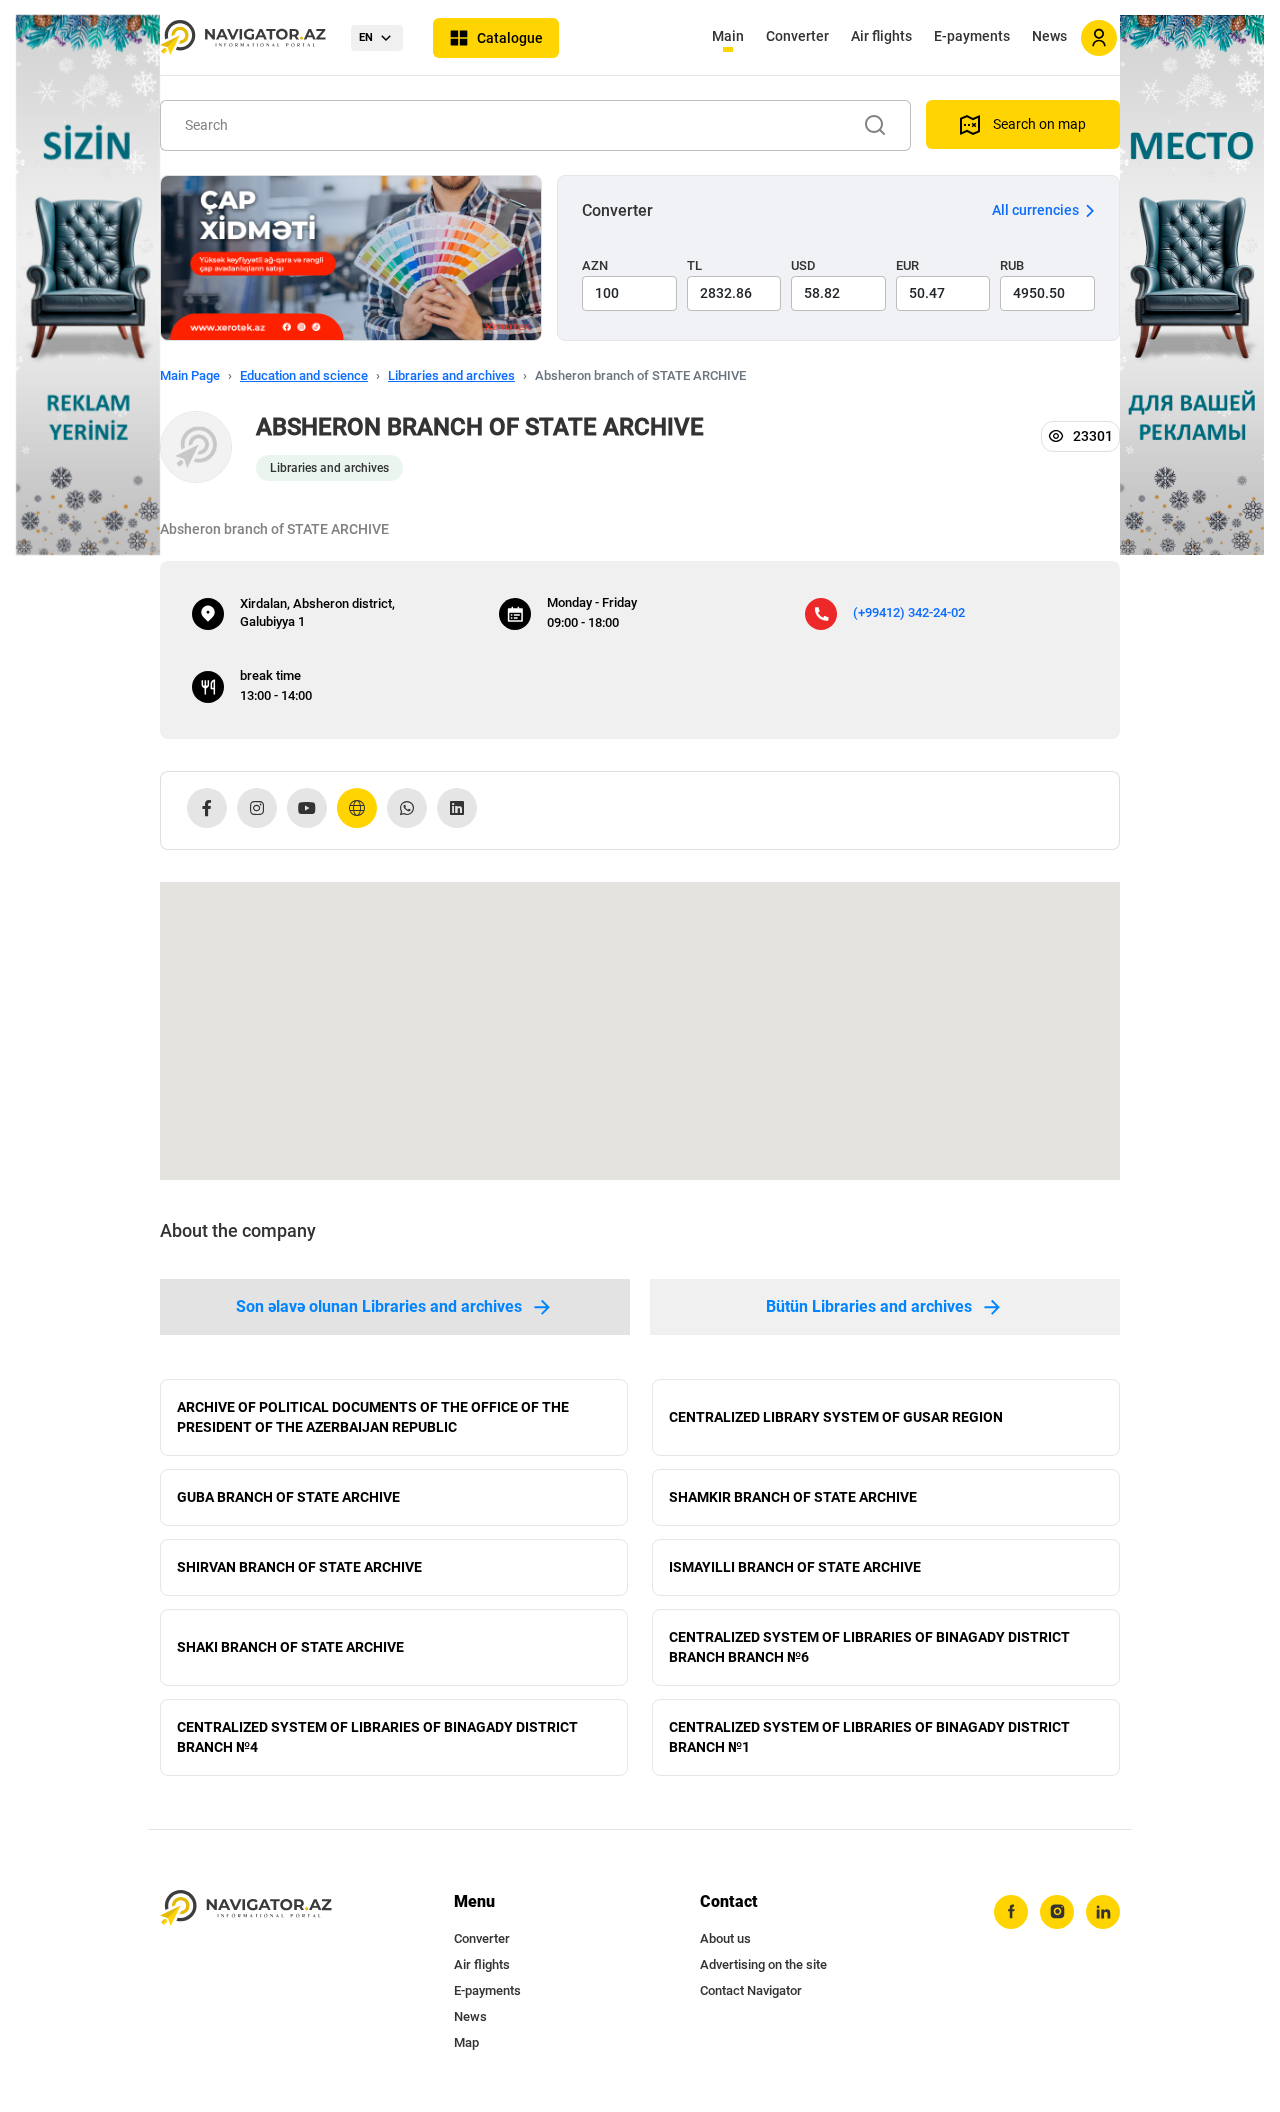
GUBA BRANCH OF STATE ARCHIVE (288, 1497)
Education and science (304, 375)
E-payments (972, 36)
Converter (797, 36)
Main (728, 36)
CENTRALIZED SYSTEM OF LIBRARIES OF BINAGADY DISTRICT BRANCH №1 (869, 1737)
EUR (907, 265)
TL (694, 265)
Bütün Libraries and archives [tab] (869, 1306)
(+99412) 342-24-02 (909, 612)
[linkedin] (1103, 1912)
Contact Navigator (751, 1990)
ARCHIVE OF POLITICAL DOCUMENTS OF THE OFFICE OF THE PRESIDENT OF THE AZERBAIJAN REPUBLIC (373, 1417)
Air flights (881, 36)
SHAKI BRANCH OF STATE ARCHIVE (290, 1647)
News (1049, 36)
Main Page (190, 375)
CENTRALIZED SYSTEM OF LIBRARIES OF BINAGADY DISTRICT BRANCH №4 (377, 1737)
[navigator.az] (246, 1908)
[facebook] (1011, 1912)
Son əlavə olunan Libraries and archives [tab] (379, 1306)
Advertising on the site (763, 1964)
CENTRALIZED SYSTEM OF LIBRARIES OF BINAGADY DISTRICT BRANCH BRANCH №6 (869, 1647)
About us (725, 1938)
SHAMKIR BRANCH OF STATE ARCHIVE (793, 1497)
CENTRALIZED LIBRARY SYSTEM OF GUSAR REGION (836, 1417)
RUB (1012, 265)
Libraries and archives (451, 375)
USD (803, 265)
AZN (595, 265)
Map (466, 2042)
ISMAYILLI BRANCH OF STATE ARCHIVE (795, 1567)
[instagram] (1057, 1912)
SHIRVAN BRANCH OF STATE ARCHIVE (299, 1567)
